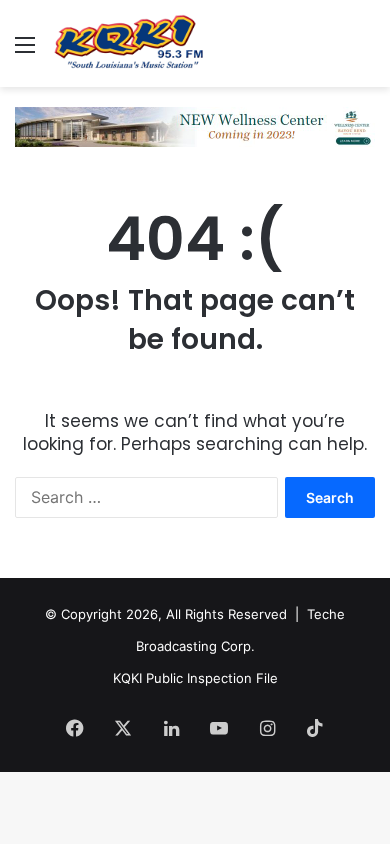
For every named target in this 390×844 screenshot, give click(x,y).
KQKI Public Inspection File (195, 678)
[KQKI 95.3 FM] (130, 43)
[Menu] (25, 51)
